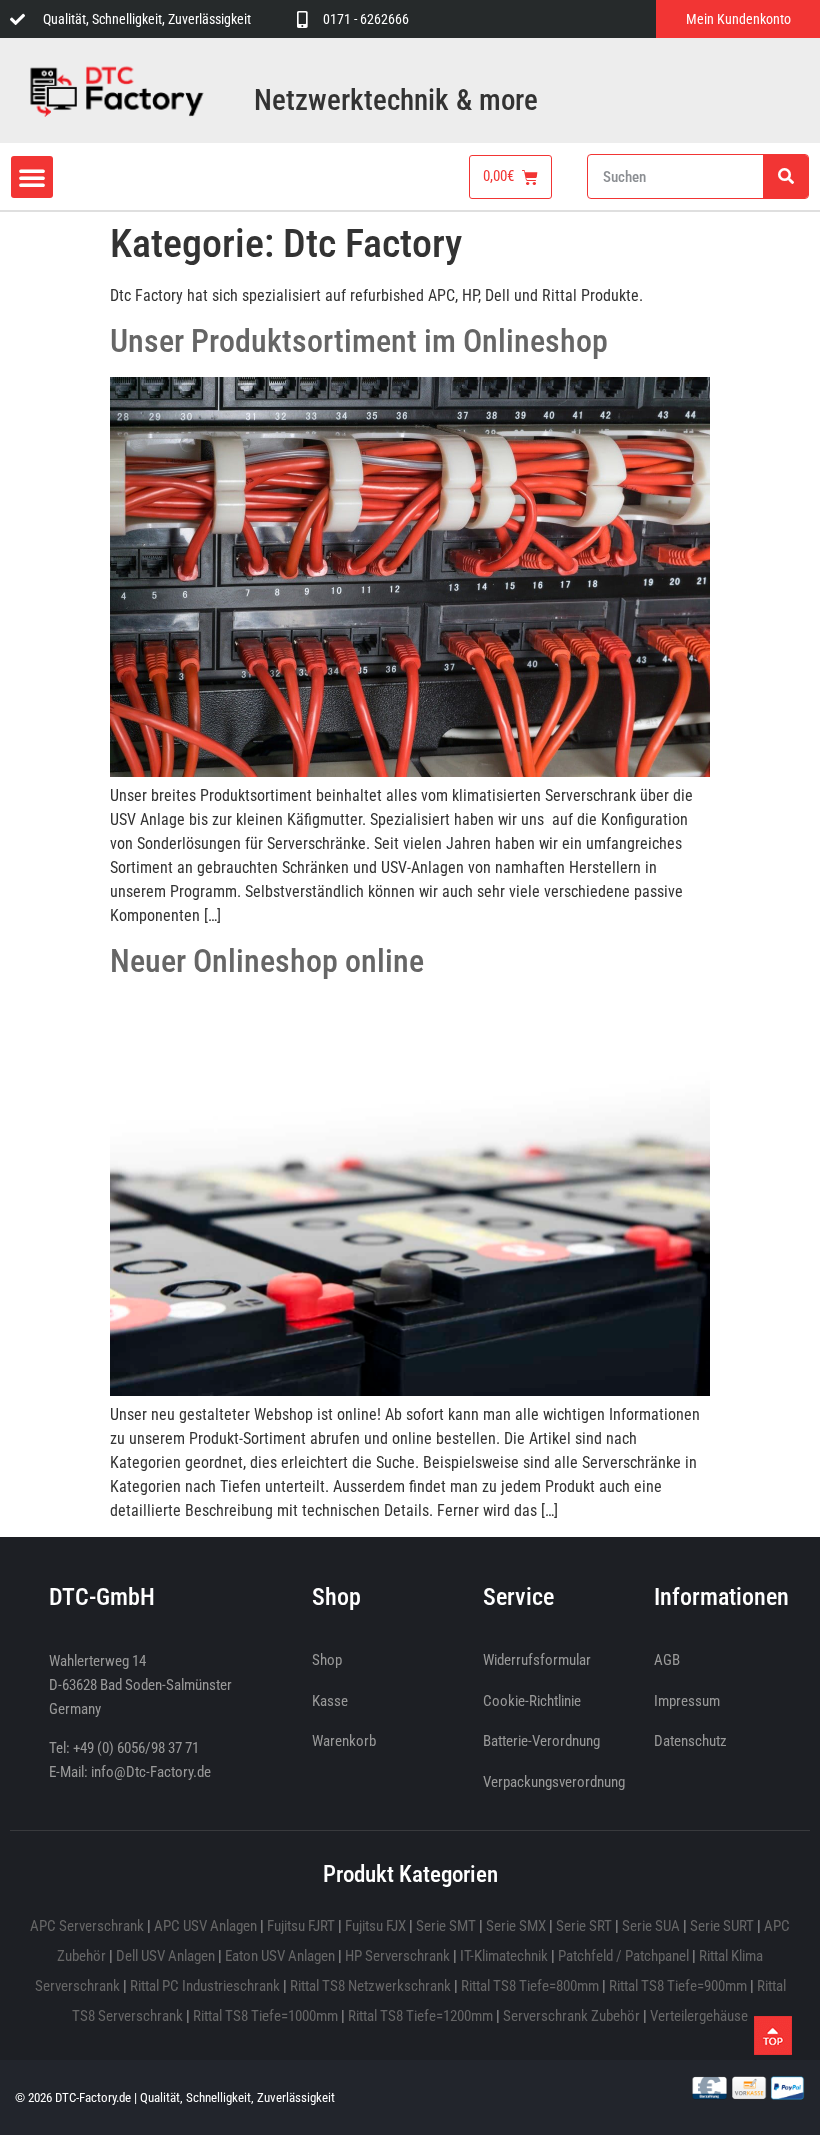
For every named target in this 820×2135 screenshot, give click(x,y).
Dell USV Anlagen (165, 1956)
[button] (32, 177)
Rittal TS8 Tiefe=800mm (530, 1986)
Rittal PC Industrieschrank (205, 1986)
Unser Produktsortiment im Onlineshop (359, 341)
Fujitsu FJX (375, 1926)
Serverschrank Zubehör (571, 2016)
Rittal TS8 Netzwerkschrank (370, 1986)
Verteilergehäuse (699, 2016)
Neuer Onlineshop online (267, 961)
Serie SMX (516, 1926)
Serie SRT (584, 1926)
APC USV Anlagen (205, 1926)
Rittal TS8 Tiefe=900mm (678, 1986)
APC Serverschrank (87, 1926)
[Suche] (785, 176)
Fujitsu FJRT (301, 1926)
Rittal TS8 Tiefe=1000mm (265, 2016)
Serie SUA (651, 1926)
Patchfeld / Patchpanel (623, 1956)
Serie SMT (446, 1926)
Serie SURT (722, 1926)
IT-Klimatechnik (504, 1956)
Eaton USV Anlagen (280, 1956)
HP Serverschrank (397, 1956)
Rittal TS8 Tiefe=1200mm (420, 2016)
